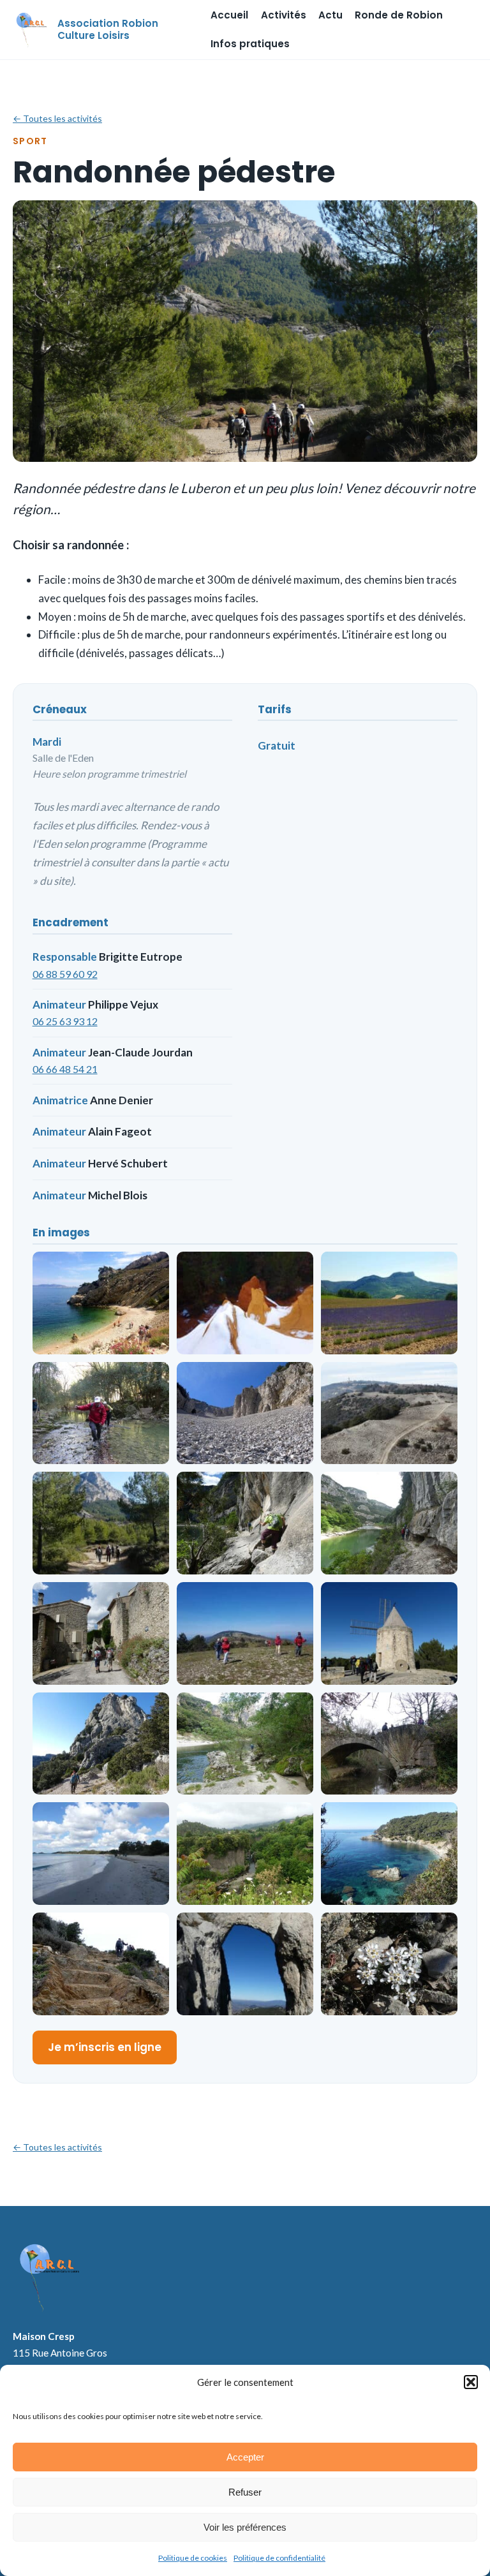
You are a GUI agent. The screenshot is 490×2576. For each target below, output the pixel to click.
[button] (471, 2382)
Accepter (245, 2457)
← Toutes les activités (57, 118)
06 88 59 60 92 (65, 974)
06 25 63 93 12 (65, 1021)
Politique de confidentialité (279, 2558)
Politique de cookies (193, 2558)
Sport (30, 141)
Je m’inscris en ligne (105, 2047)
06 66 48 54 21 (65, 1069)
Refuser (245, 2492)
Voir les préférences (245, 2527)
